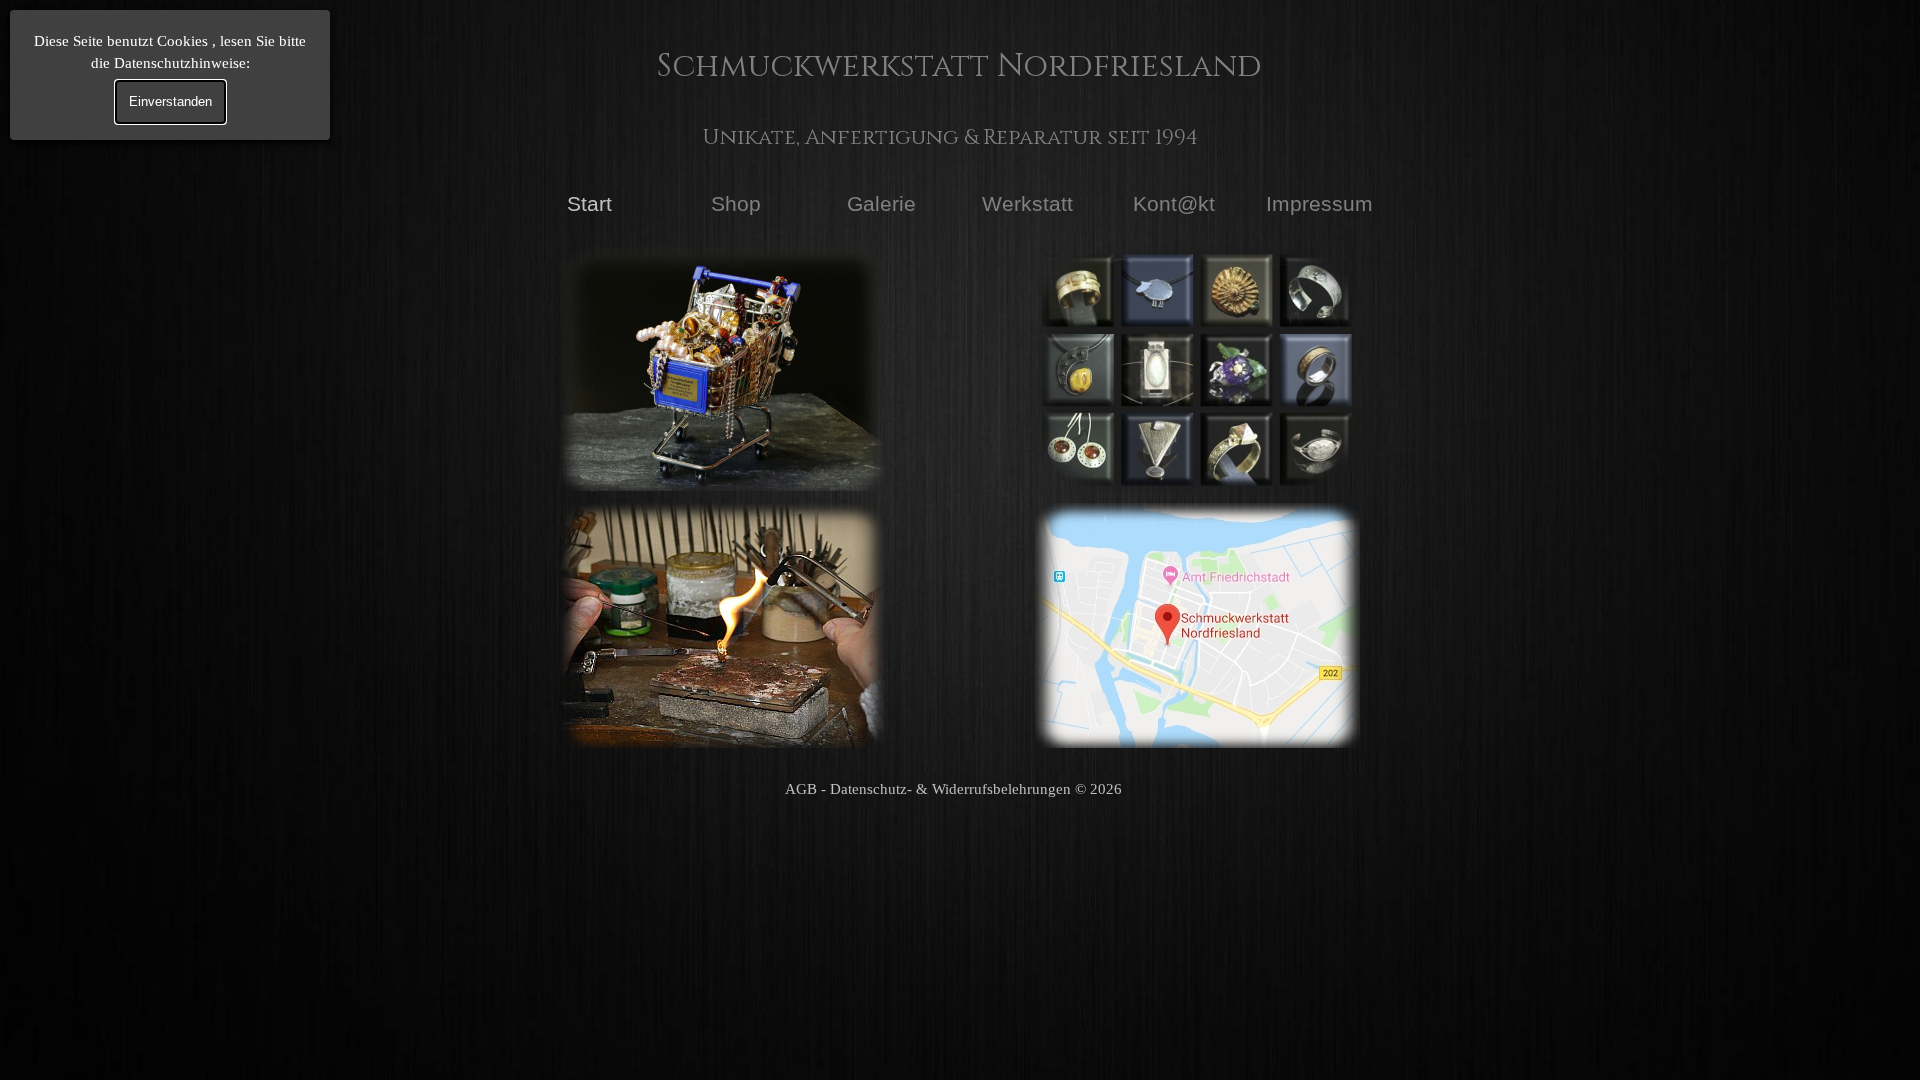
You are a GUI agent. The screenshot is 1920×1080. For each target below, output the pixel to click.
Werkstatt (1027, 204)
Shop (736, 204)
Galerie (881, 204)
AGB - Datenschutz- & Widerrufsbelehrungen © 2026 (953, 789)
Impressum (1319, 204)
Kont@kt (1174, 204)
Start (589, 204)
